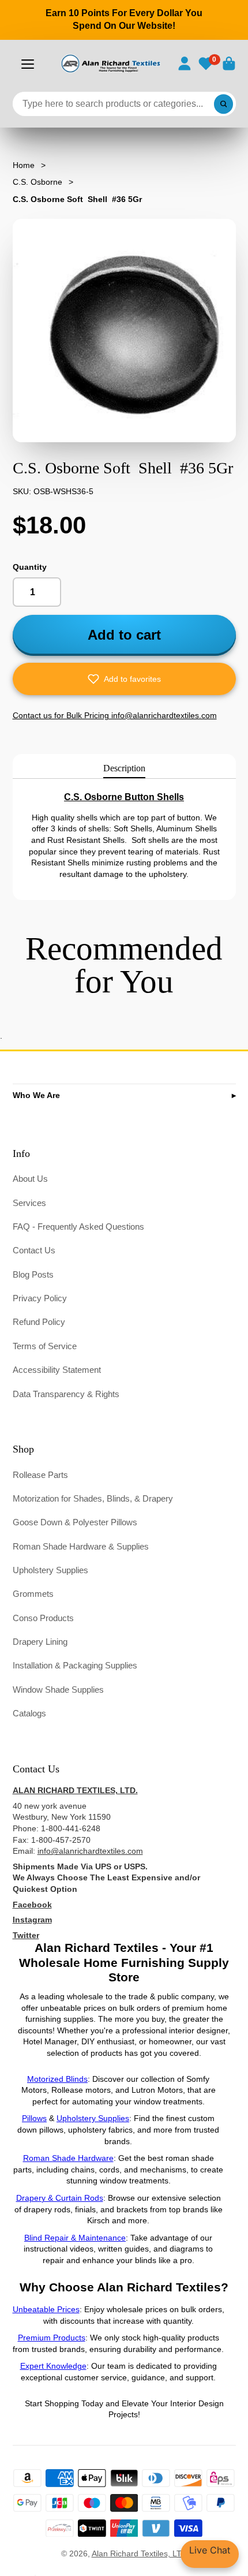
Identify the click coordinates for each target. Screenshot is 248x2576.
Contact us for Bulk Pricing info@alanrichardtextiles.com (115, 715)
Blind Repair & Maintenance (75, 2238)
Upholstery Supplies (50, 1570)
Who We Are (36, 1095)
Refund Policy (39, 1322)
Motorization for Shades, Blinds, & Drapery (93, 1498)
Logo (110, 64)
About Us (30, 1179)
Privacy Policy (40, 1298)
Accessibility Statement (57, 1370)
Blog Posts (33, 1274)
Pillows (34, 2118)
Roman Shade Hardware (68, 2158)
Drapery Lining (40, 1642)
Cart (229, 64)
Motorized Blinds (57, 2079)
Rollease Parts (40, 1475)
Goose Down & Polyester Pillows (75, 1522)
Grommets (33, 1594)
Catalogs (29, 1713)
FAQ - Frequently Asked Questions (78, 1227)
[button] (124, 679)
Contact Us (34, 1250)
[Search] (224, 104)
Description (124, 768)
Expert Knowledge (53, 2366)
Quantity (30, 567)
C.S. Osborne (37, 182)
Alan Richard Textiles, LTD (140, 2553)
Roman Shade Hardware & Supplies (81, 1546)
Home (24, 165)
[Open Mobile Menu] (28, 64)
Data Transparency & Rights (66, 1394)
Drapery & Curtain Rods (60, 2198)
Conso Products (43, 1618)
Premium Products (52, 2338)
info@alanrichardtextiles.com (90, 1851)
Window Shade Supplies (58, 1690)
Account (185, 64)
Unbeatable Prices (46, 2309)
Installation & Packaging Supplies (75, 1665)
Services (29, 1203)
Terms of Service (45, 1346)
